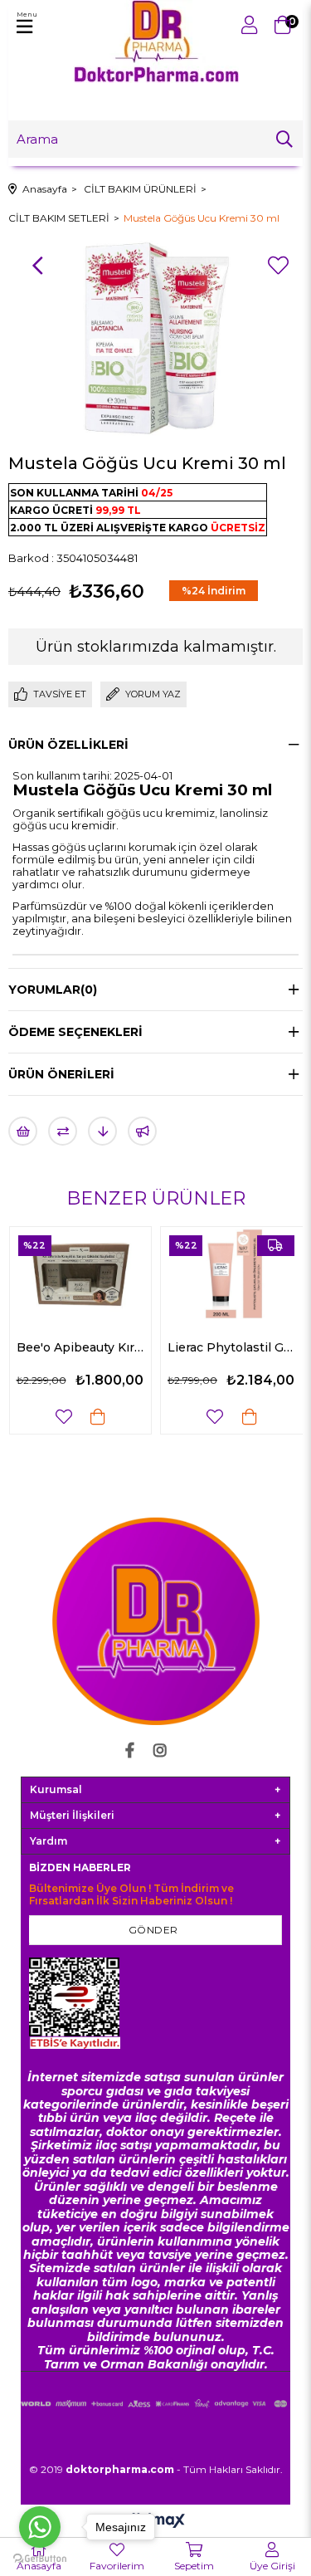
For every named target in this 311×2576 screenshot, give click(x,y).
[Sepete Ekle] (98, 1417)
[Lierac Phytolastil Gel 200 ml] (232, 1274)
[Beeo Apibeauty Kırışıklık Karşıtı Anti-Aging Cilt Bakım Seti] (81, 1274)
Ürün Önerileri (61, 1074)
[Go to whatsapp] (40, 2527)
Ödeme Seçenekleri (75, 1032)
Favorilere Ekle (64, 1417)
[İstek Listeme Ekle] (23, 1131)
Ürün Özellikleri (68, 745)
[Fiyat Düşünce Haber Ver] (102, 1131)
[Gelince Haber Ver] (142, 1131)
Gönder (153, 1930)
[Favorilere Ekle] (278, 266)
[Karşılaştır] (63, 1131)
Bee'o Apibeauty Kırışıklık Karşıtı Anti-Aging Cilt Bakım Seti (81, 1347)
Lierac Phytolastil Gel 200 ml (232, 1347)
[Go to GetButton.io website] (40, 2559)
